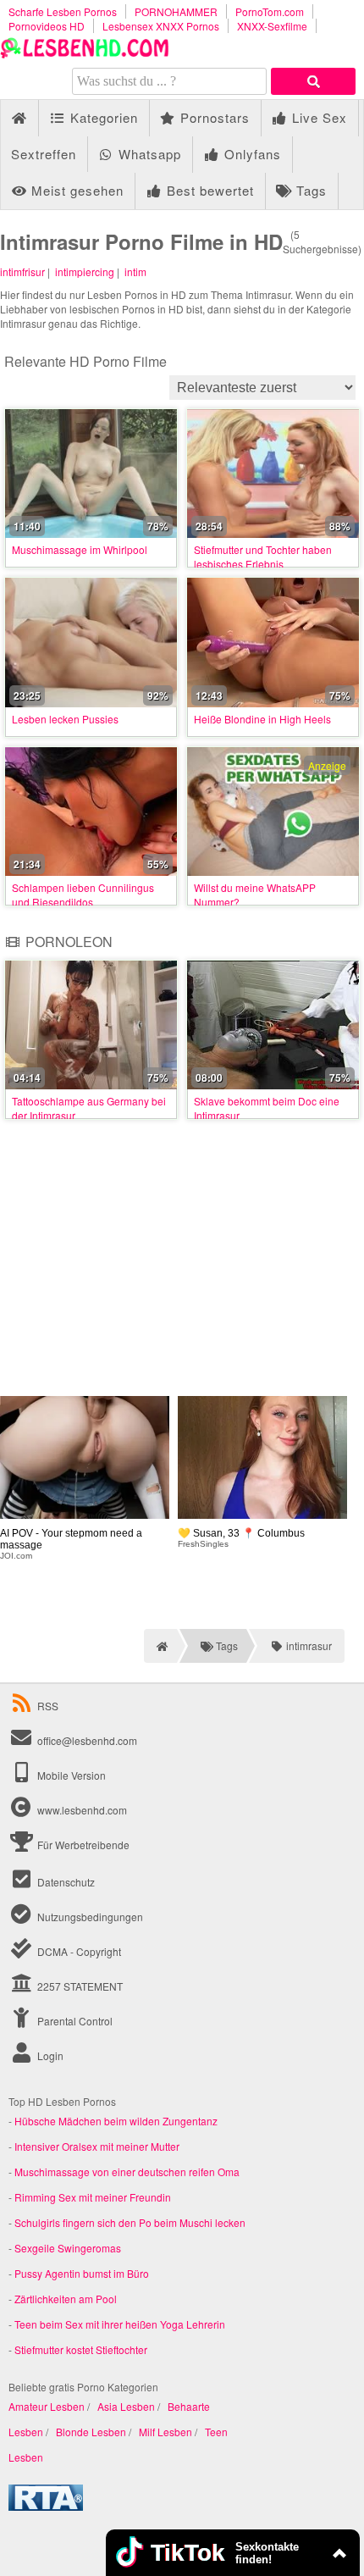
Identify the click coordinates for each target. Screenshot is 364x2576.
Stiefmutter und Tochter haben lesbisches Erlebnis (263, 557)
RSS (48, 1706)
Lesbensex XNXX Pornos (161, 26)
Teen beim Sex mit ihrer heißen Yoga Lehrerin (120, 2324)
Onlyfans (251, 154)
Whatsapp (148, 154)
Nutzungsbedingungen (89, 1917)
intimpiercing (85, 271)
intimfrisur (22, 271)
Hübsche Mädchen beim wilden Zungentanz (116, 2121)
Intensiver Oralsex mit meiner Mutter (97, 2146)
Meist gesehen (75, 190)
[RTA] (46, 2506)
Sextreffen (44, 154)
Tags (309, 190)
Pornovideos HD (47, 26)
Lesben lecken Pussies (65, 719)
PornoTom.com (270, 11)
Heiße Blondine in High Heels (262, 719)
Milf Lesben (165, 2432)
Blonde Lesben (91, 2432)
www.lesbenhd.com (82, 1810)
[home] (160, 1646)
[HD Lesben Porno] (85, 54)
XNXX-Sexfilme (272, 26)
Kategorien (102, 117)
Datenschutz (65, 1882)
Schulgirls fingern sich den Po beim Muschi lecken (130, 2222)
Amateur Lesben (47, 2406)
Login (49, 2055)
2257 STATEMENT (79, 1986)
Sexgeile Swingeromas (68, 2248)
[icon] (19, 118)
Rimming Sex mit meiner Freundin (93, 2197)
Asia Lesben (126, 2406)
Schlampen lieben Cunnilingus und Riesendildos (83, 895)
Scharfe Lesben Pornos (63, 11)
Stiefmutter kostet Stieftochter (81, 2349)
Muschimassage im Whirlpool (80, 549)
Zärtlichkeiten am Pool (66, 2299)
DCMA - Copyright (78, 1951)
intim (135, 271)
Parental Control (74, 2021)
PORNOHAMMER (176, 11)
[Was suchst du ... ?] (313, 81)
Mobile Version (70, 1775)
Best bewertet (208, 190)
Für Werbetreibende (82, 1845)
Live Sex (317, 117)
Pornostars (213, 117)
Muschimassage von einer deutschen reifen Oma (127, 2172)
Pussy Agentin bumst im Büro (82, 2273)
